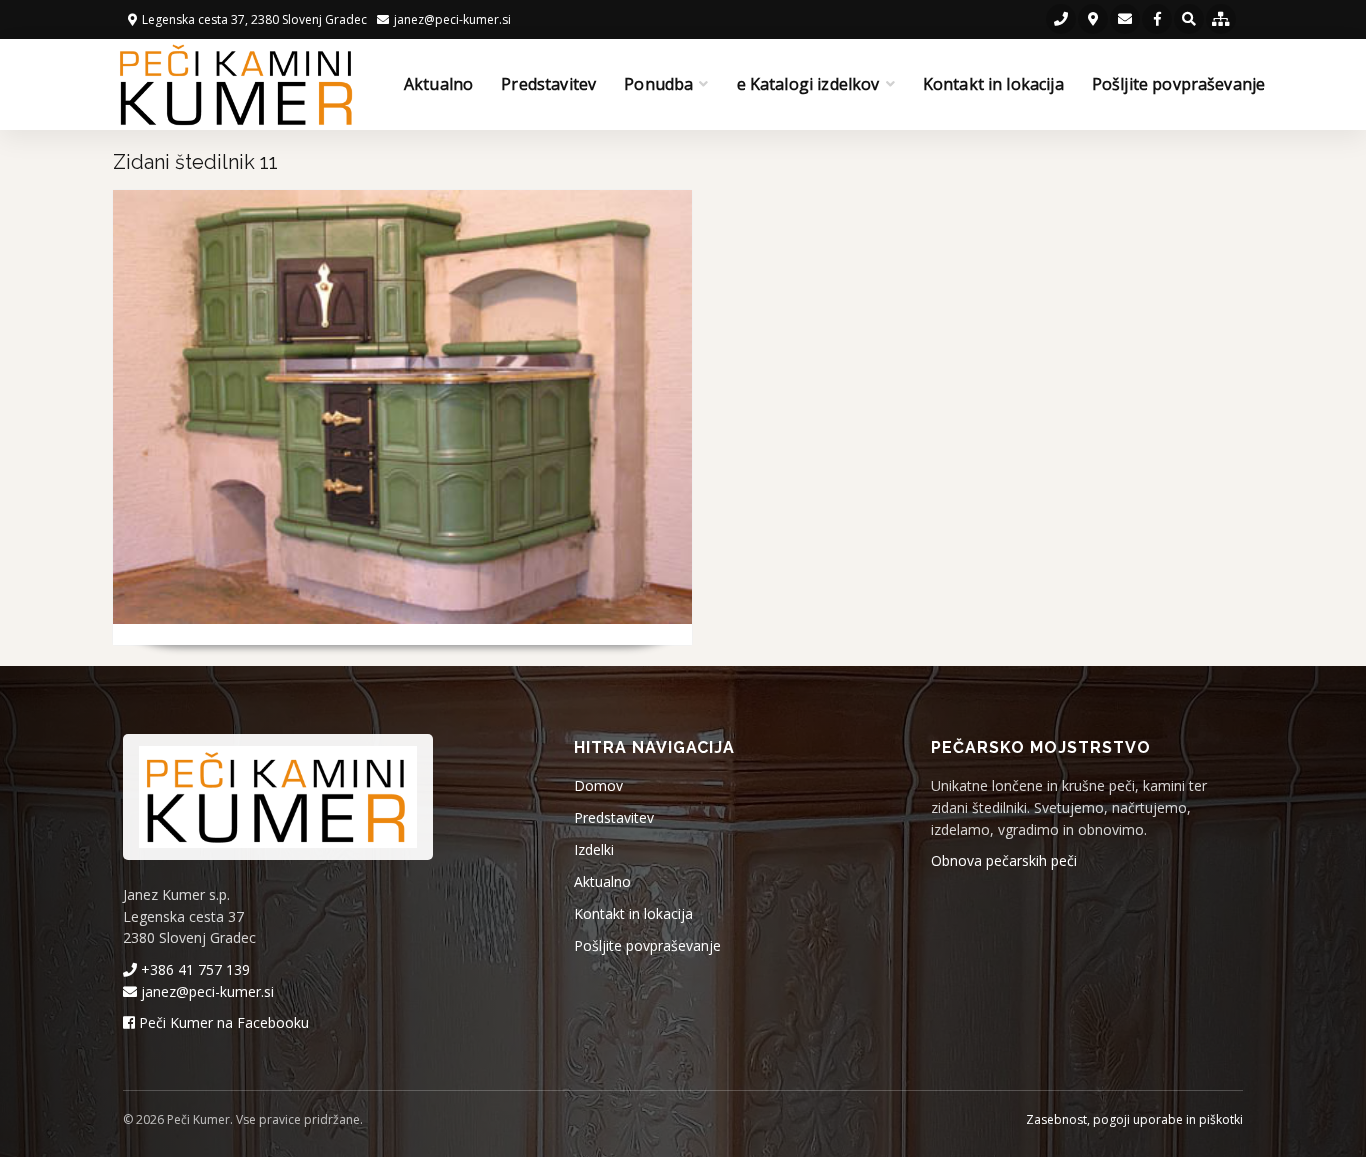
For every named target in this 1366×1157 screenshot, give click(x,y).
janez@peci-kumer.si (205, 991)
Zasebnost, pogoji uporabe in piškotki (1134, 1119)
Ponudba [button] (658, 84)
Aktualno (438, 84)
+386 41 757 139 (193, 969)
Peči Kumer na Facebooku (222, 1022)
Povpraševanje (382, 644)
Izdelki (594, 849)
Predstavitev (548, 84)
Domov (598, 785)
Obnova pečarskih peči (1004, 860)
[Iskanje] (1189, 19)
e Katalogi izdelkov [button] (808, 84)
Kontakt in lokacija (993, 84)
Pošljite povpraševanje (1179, 84)
